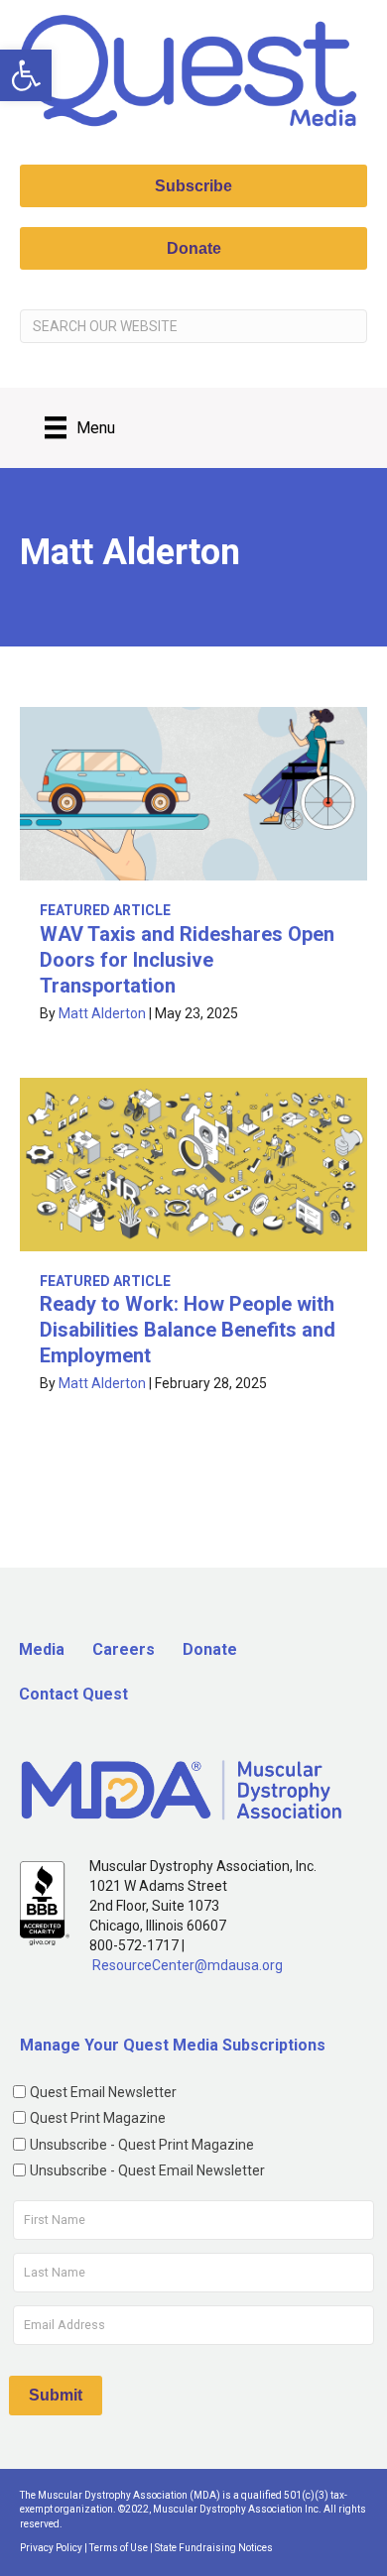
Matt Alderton (102, 1013)
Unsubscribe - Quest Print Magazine (142, 2145)
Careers (124, 1649)
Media (42, 1649)
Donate (210, 1649)
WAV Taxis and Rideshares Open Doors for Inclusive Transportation (187, 960)
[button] (26, 75)
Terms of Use (119, 2548)
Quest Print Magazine (98, 2118)
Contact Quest (73, 1694)
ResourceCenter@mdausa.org (188, 1965)
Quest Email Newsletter (103, 2092)
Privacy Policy (51, 2548)
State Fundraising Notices (214, 2548)
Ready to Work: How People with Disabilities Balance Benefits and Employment (188, 1330)
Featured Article (105, 910)
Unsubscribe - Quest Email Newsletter (147, 2170)
